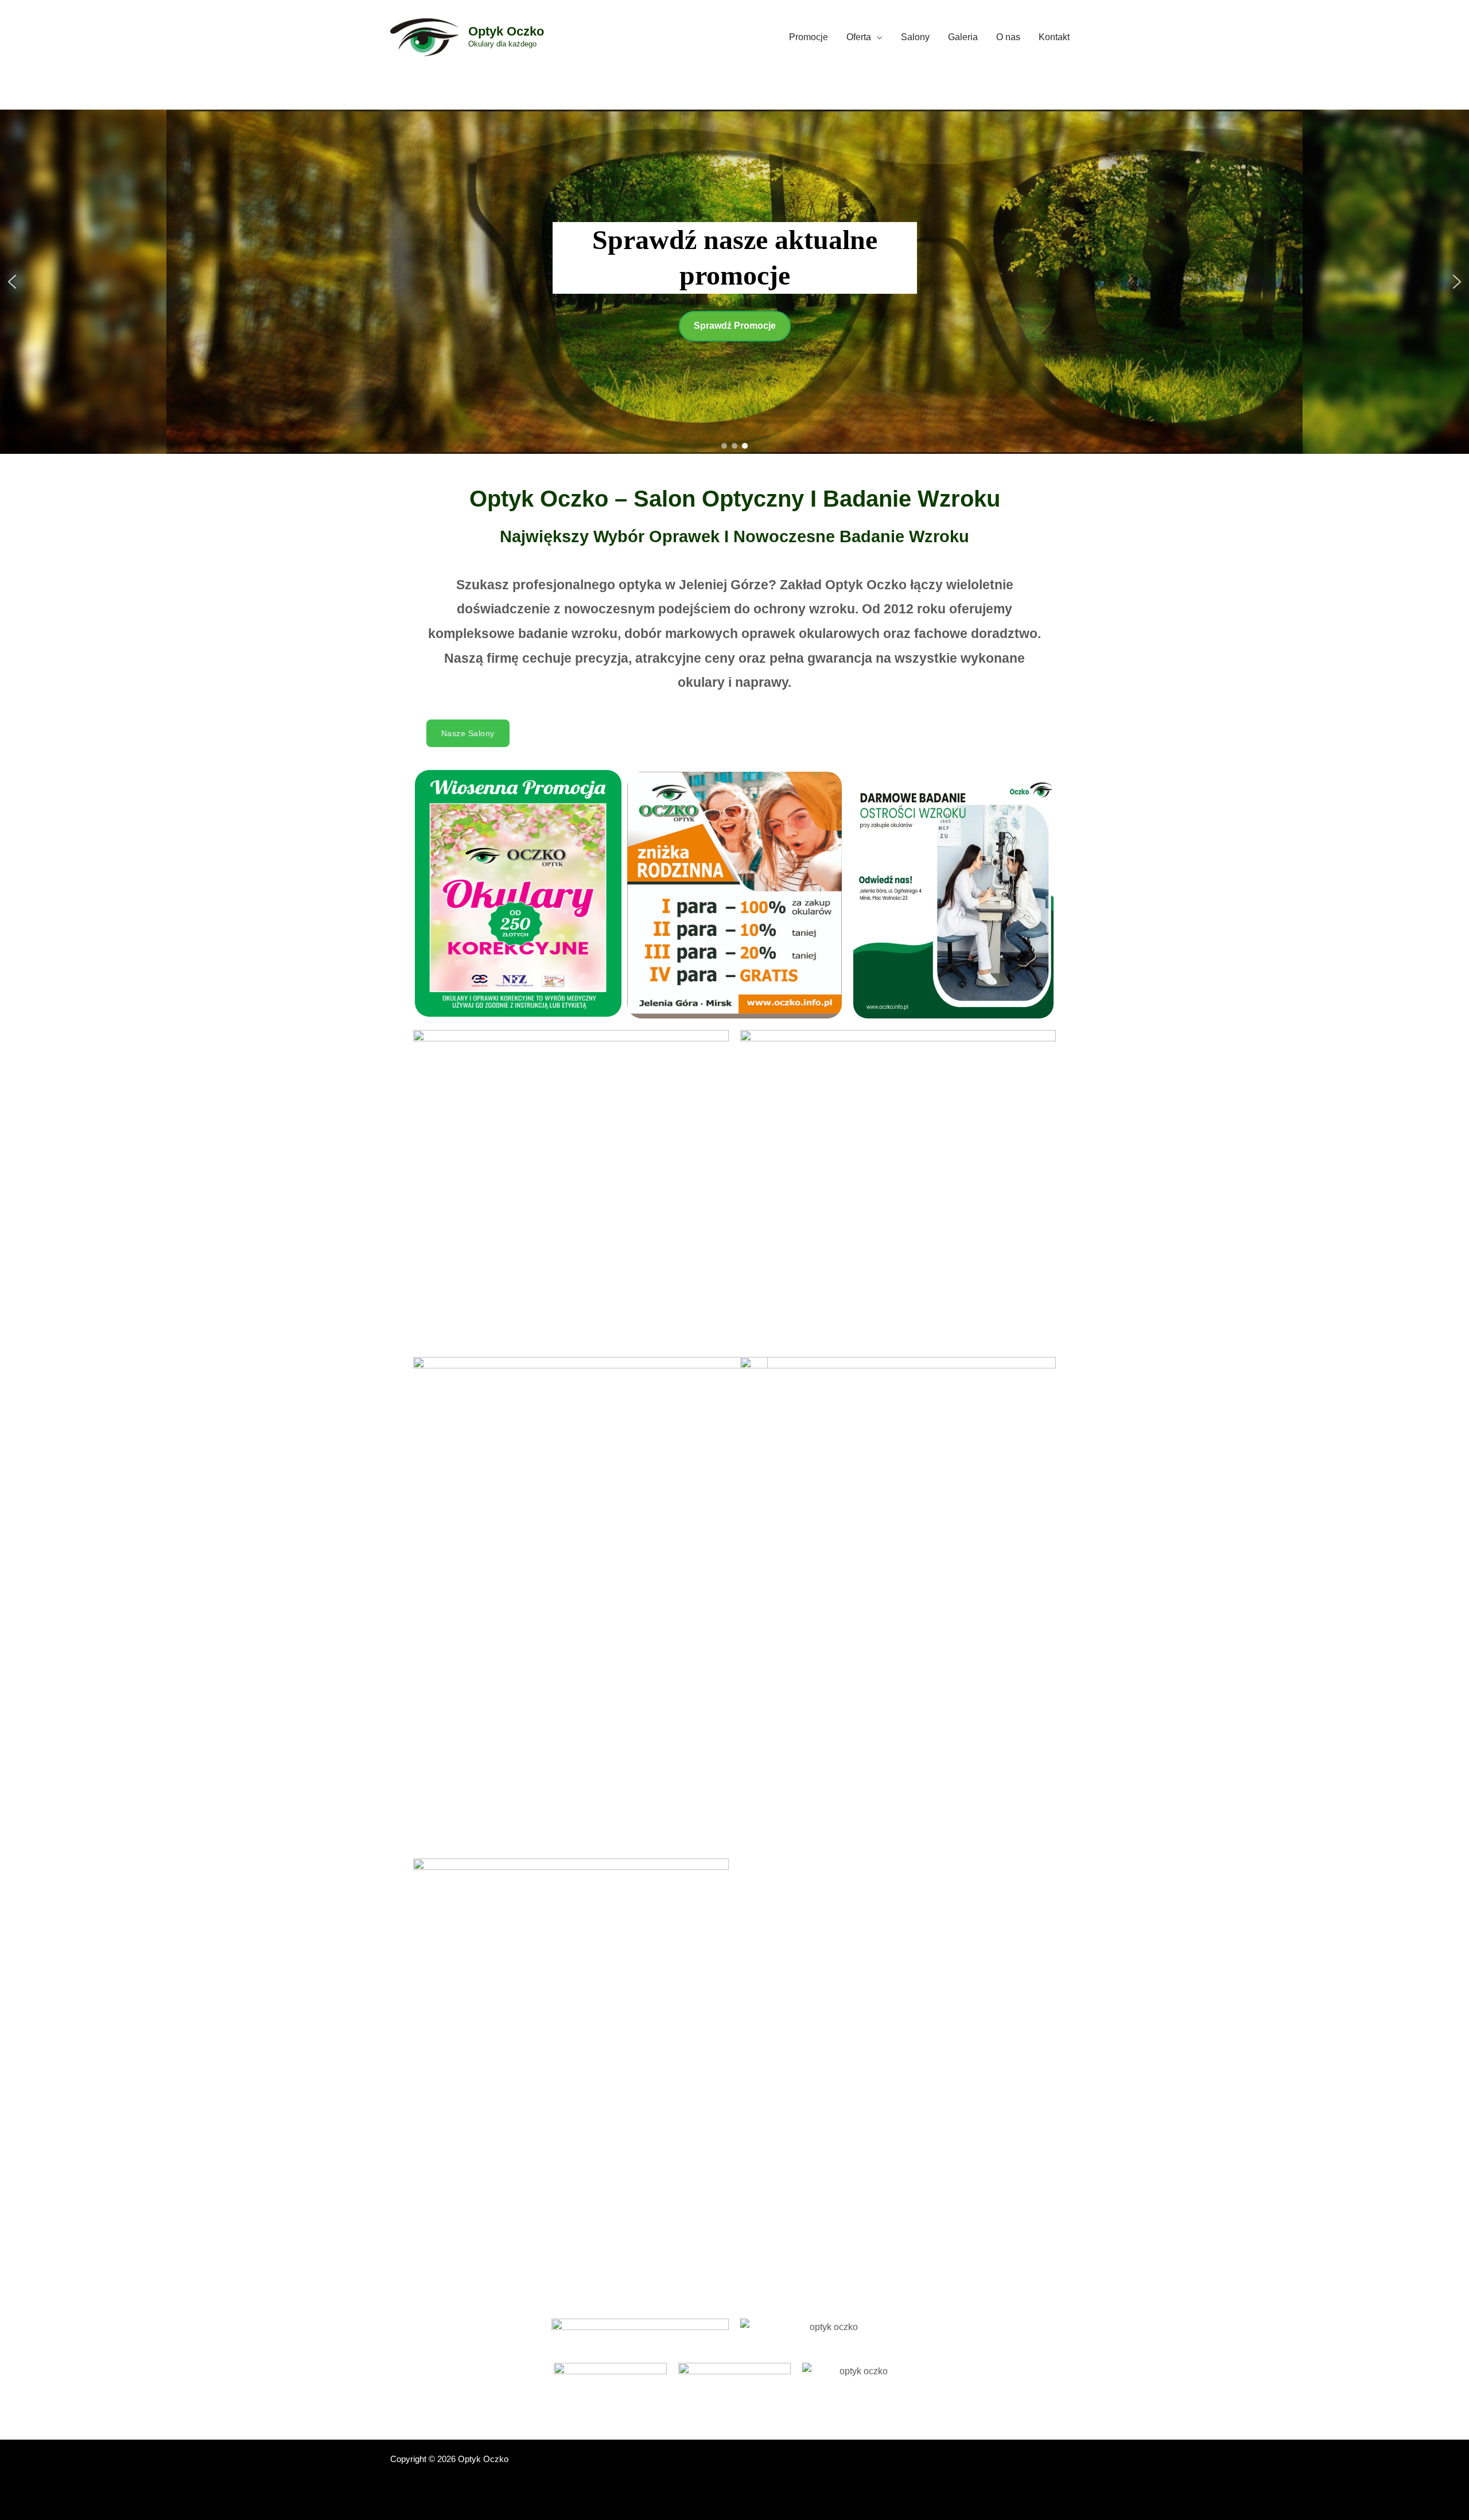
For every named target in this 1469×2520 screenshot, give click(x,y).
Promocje (809, 37)
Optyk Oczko (506, 31)
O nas (1008, 37)
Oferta (859, 37)
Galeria (963, 37)
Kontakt (1054, 37)
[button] (12, 282)
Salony (915, 37)
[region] (734, 282)
